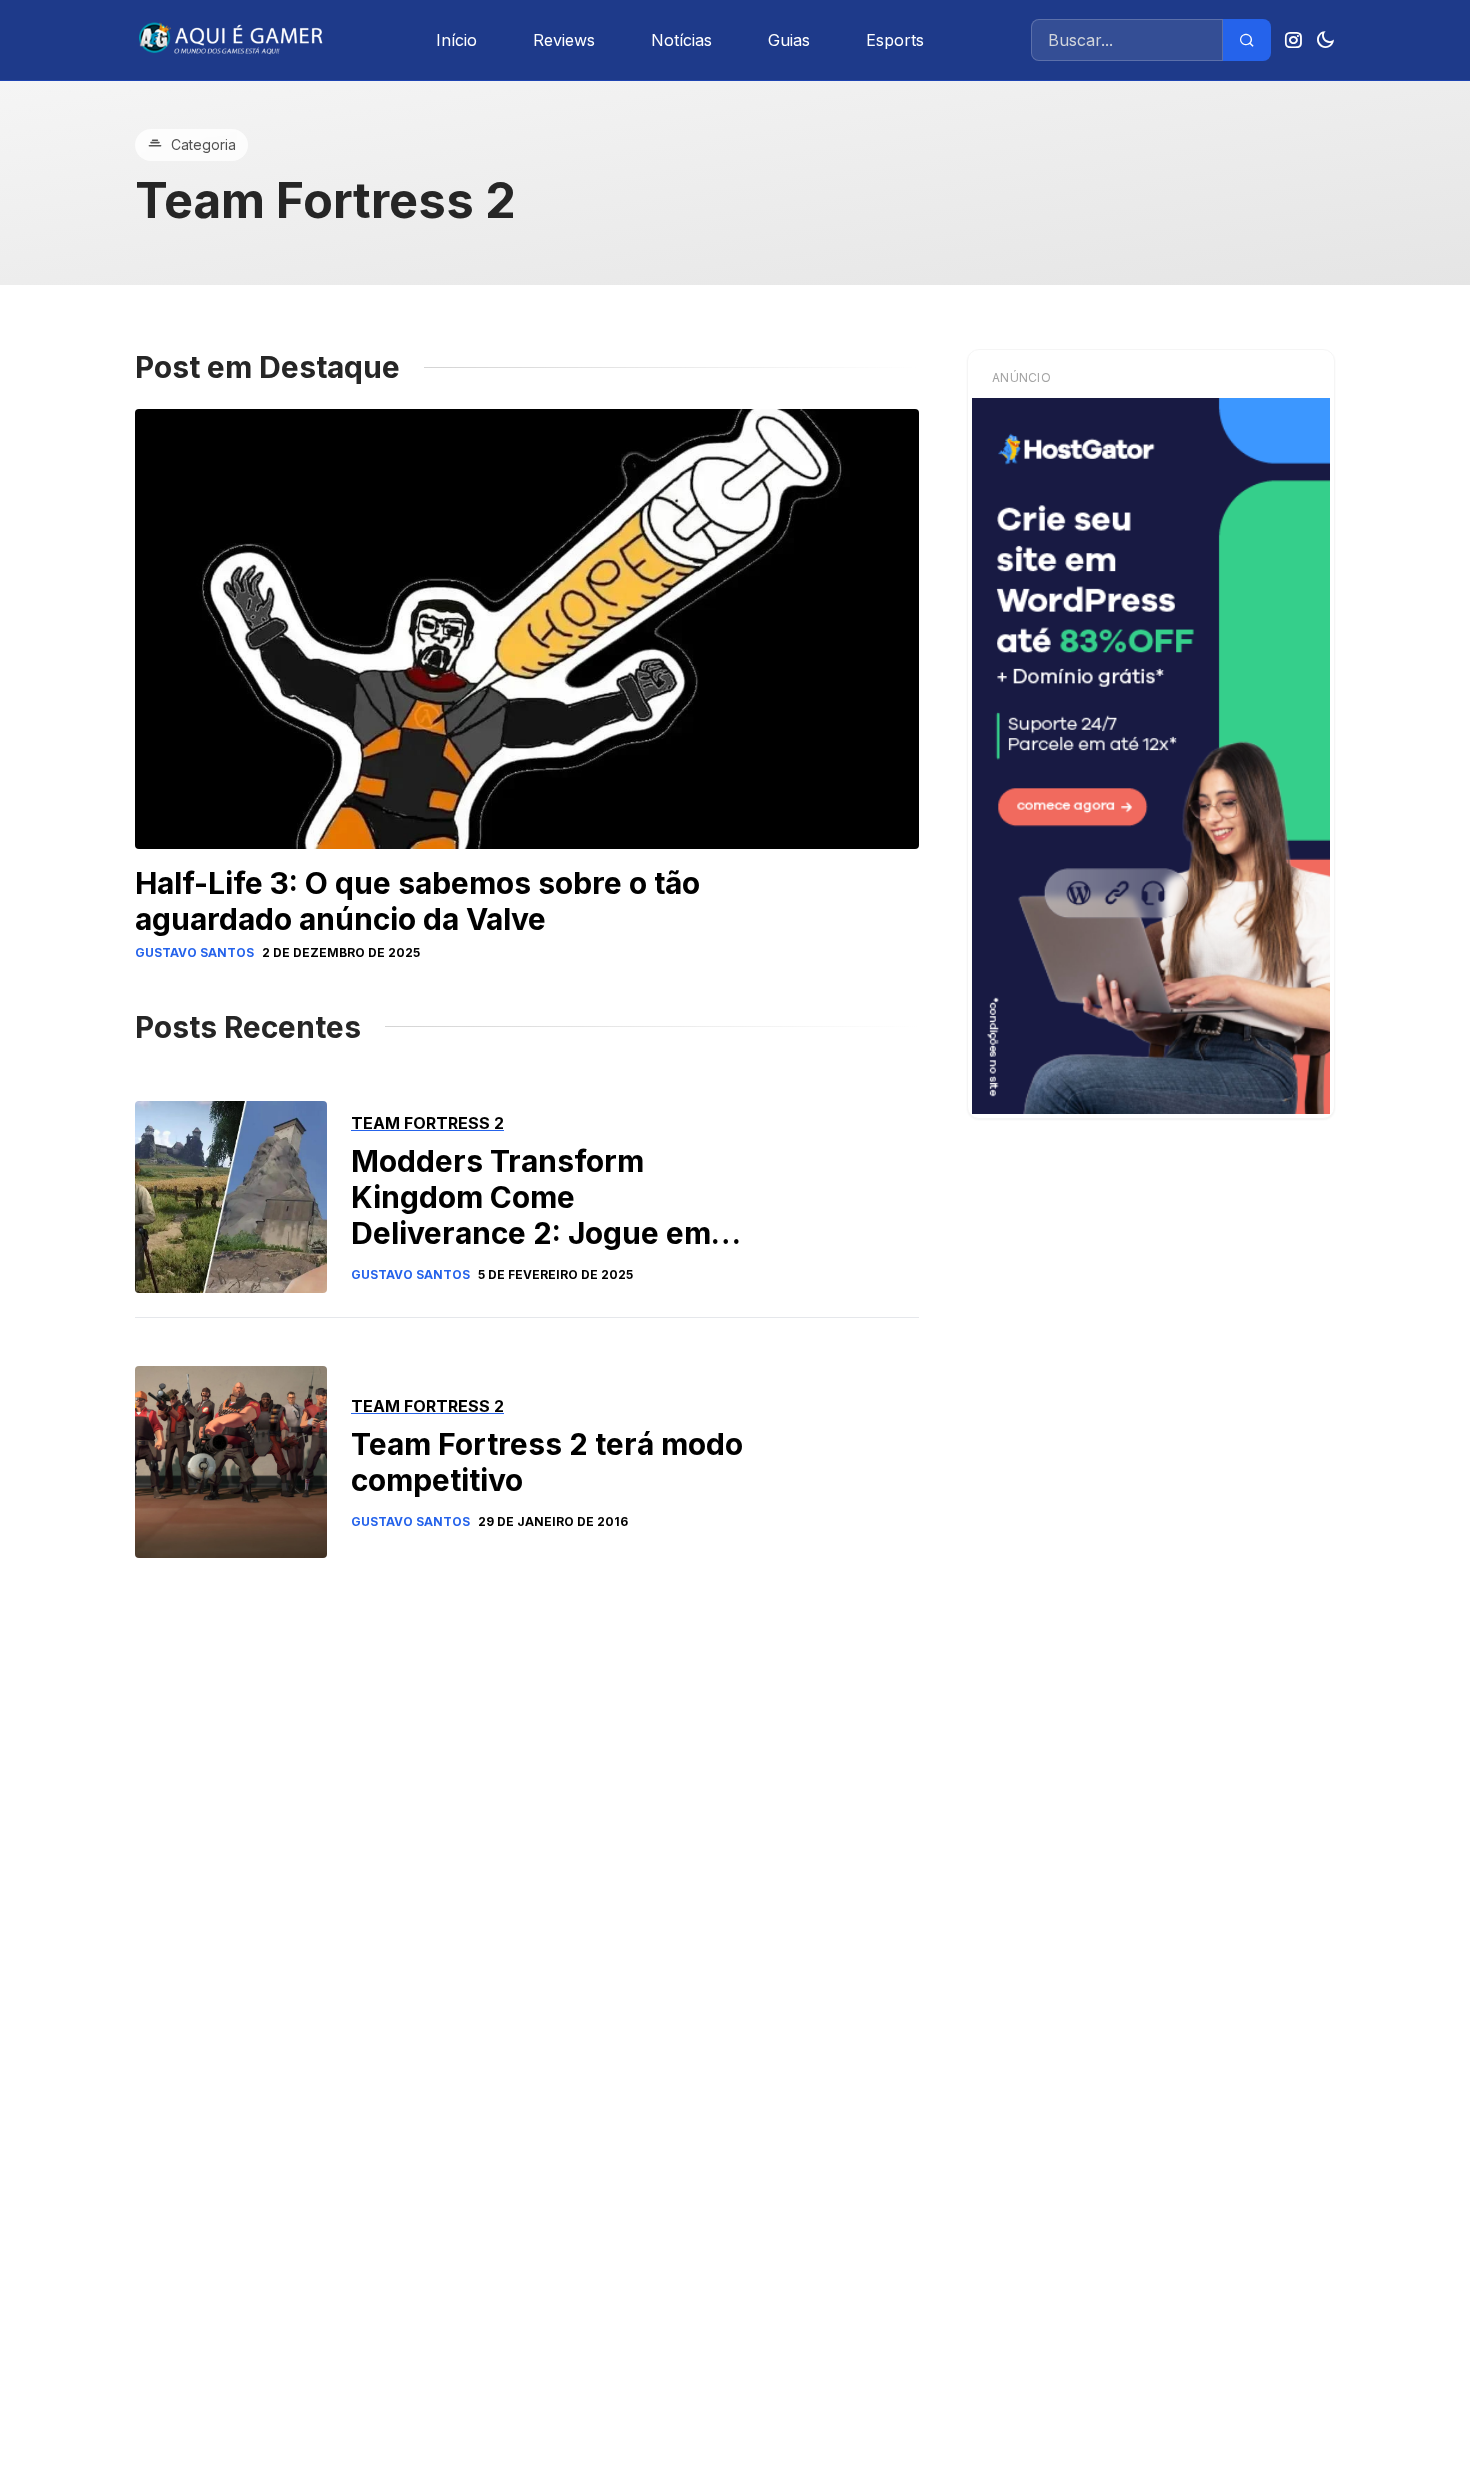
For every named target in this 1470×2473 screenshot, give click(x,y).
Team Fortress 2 (427, 1123)
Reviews (564, 40)
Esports (895, 40)
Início (456, 40)
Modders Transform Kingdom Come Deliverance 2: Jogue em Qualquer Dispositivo (531, 1215)
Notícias (681, 40)
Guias (789, 40)
